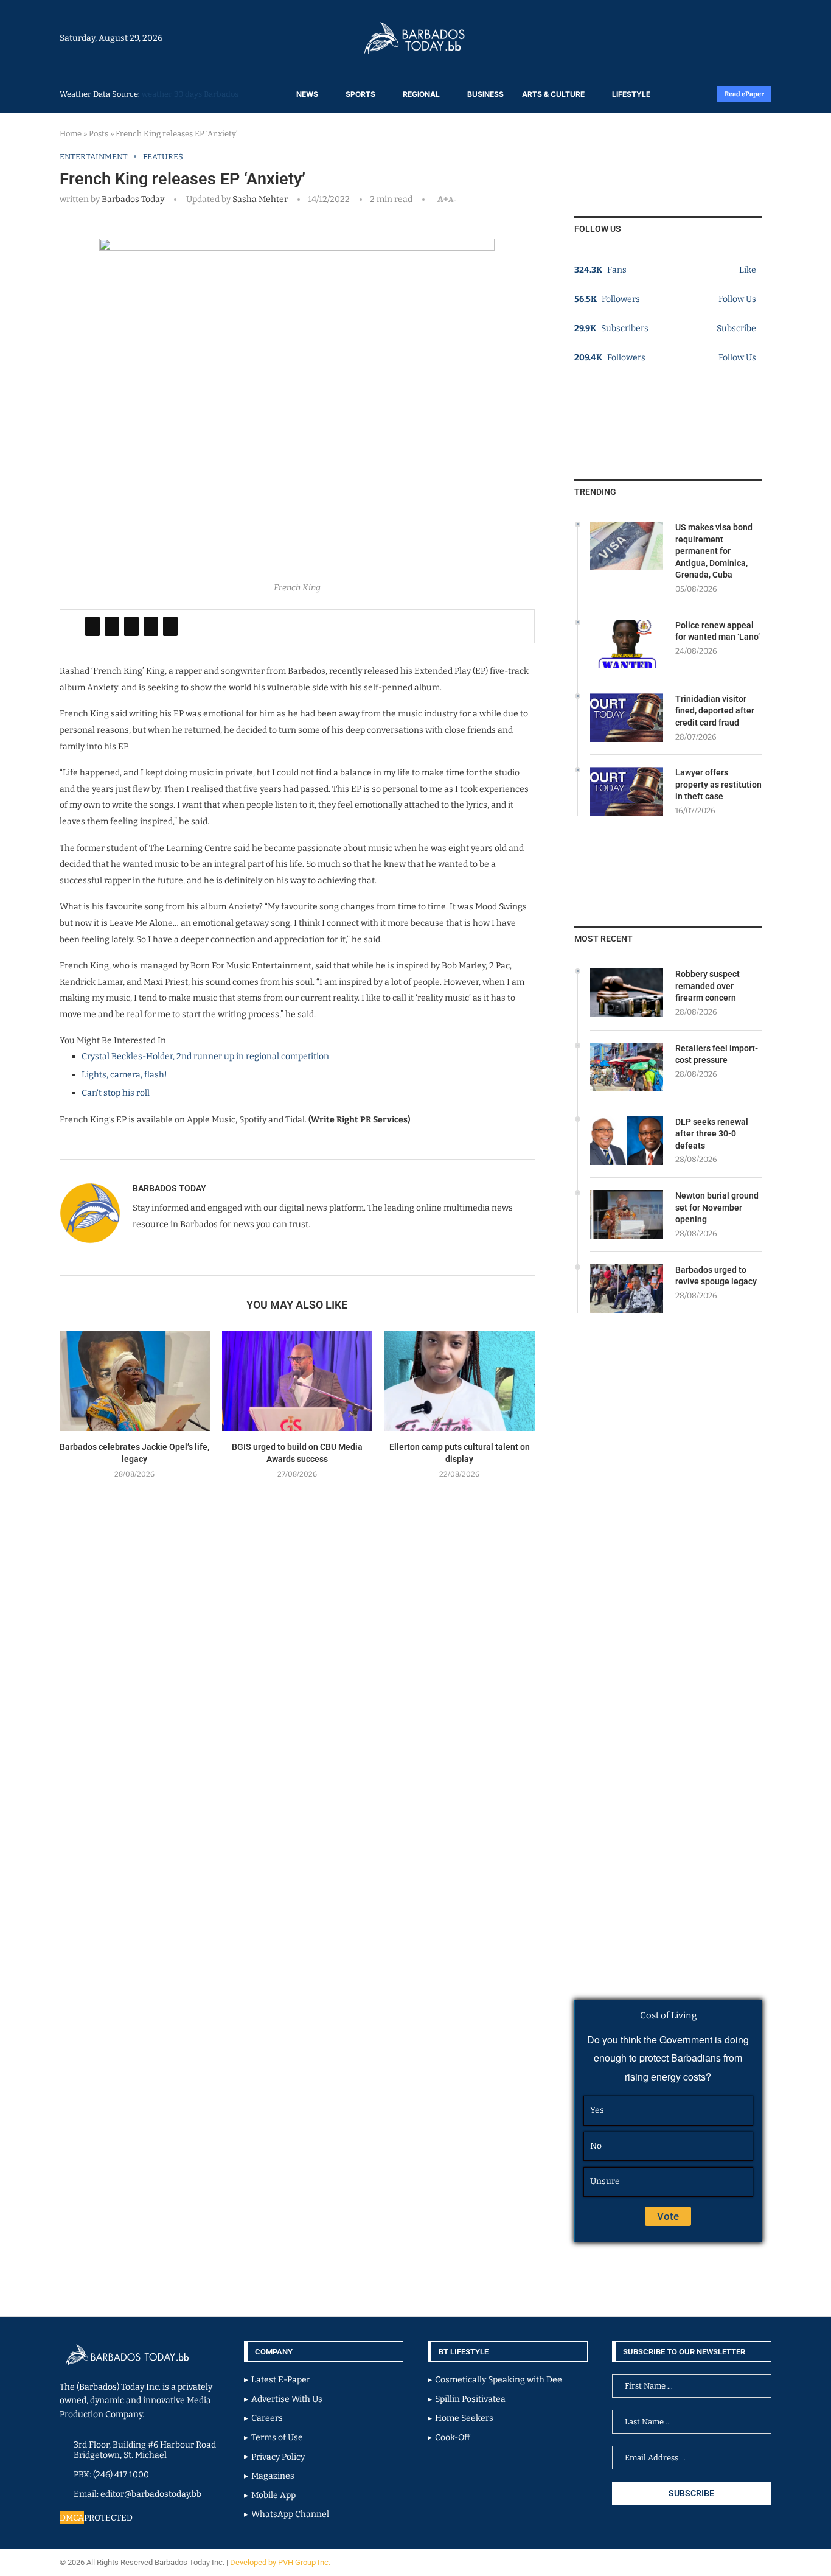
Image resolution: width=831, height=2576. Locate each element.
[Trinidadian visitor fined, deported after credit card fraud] (627, 718)
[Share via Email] (170, 626)
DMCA (72, 2518)
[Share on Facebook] (92, 626)
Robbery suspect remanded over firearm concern (708, 986)
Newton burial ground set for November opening (717, 1207)
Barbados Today (133, 199)
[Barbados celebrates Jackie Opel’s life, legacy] (135, 1381)
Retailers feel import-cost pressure (717, 1054)
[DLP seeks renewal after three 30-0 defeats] (627, 1141)
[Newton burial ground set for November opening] (627, 1214)
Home (71, 134)
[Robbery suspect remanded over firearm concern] (627, 993)
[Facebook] (739, 38)
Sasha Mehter (259, 199)
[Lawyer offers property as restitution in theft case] (627, 791)
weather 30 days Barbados (190, 94)
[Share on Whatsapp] (151, 626)
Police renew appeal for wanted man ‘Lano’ (718, 631)
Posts (99, 134)
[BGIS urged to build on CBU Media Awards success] (297, 1381)
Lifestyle (631, 94)
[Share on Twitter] (112, 626)
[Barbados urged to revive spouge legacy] (627, 1289)
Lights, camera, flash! (124, 1075)
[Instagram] (733, 38)
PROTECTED (108, 2518)
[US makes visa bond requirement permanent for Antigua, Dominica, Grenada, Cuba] (627, 546)
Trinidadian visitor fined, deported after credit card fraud (715, 711)
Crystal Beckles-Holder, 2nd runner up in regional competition (205, 1056)
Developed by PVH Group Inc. (281, 2562)
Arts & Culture (553, 94)
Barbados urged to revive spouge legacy (716, 1276)
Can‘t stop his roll (116, 1093)
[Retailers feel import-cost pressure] (627, 1067)
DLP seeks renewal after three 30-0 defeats (712, 1134)
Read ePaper (744, 94)
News (307, 94)
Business (485, 94)
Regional (421, 94)
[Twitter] (745, 38)
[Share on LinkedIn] (131, 626)
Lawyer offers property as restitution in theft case (718, 784)
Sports (360, 94)
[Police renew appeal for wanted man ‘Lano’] (627, 644)
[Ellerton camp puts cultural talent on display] (460, 1381)
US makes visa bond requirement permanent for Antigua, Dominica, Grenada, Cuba (714, 551)
